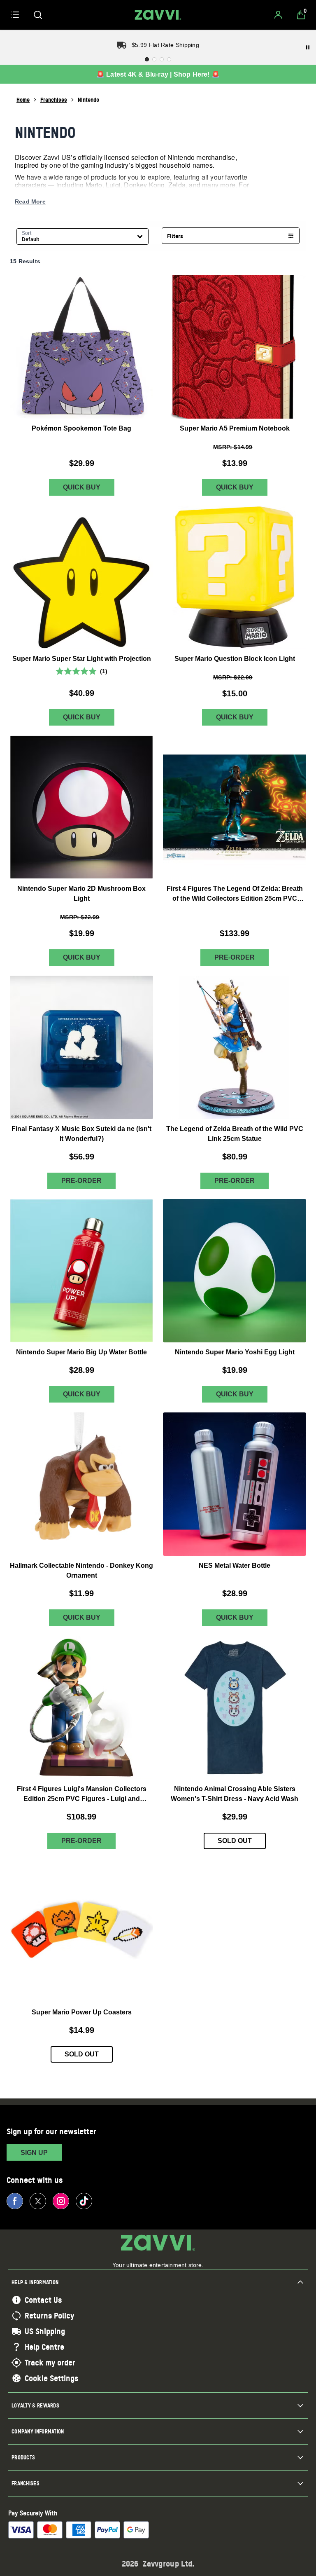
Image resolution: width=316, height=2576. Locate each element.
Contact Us (43, 2300)
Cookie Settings (51, 2378)
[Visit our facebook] (15, 2201)
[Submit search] (38, 15)
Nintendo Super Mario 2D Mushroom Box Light (81, 893)
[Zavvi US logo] (158, 15)
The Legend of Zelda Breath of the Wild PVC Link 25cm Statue (235, 1133)
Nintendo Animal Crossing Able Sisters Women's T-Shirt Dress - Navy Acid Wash (235, 1793)
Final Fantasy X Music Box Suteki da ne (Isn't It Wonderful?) (81, 1133)
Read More (30, 201)
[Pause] (308, 47)
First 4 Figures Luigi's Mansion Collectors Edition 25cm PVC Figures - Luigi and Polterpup (82, 1794)
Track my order (50, 2363)
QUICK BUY (82, 487)
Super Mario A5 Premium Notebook (235, 428)
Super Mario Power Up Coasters (82, 2012)
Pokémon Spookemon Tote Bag (81, 428)
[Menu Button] (15, 15)
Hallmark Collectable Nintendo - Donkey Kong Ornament (81, 1570)
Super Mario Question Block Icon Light (235, 658)
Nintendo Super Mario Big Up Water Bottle (81, 1352)
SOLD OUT (235, 1841)
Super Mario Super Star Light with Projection (82, 658)
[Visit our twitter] (38, 2201)
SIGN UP (34, 2153)
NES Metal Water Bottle (235, 1565)
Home (23, 100)
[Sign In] (278, 15)
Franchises (54, 100)
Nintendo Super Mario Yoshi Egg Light (235, 1352)
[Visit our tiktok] (84, 2201)
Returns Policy (49, 2316)
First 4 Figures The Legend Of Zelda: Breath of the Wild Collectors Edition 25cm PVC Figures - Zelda (235, 894)
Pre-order (235, 957)
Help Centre (44, 2347)
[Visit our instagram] (61, 2201)
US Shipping (45, 2331)
